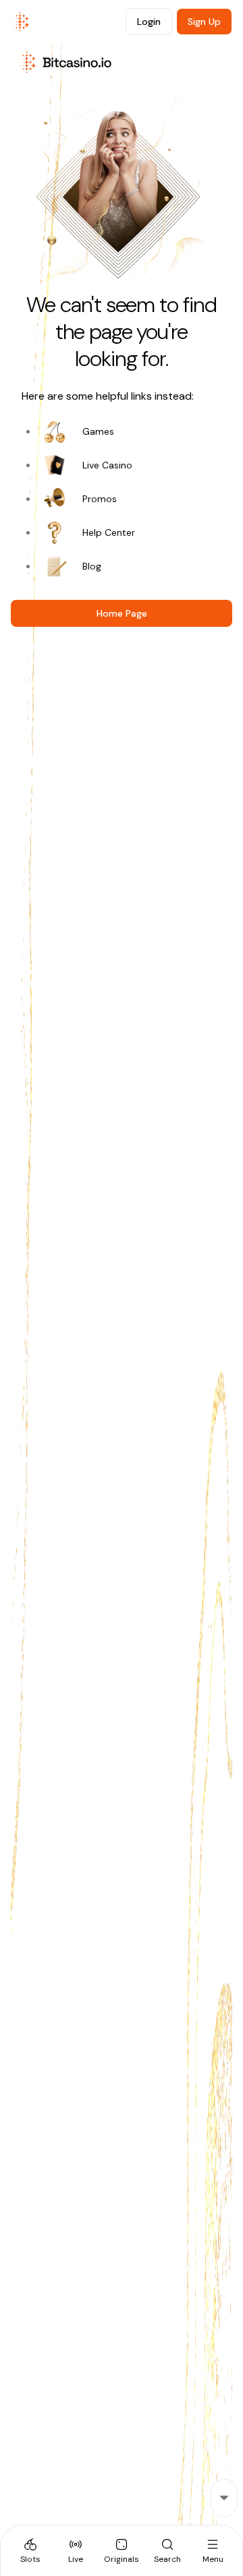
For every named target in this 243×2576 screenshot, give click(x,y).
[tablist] (122, 2550)
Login (149, 22)
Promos (100, 499)
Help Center (109, 532)
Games (98, 431)
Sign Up (204, 22)
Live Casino (107, 465)
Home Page (122, 613)
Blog (92, 566)
